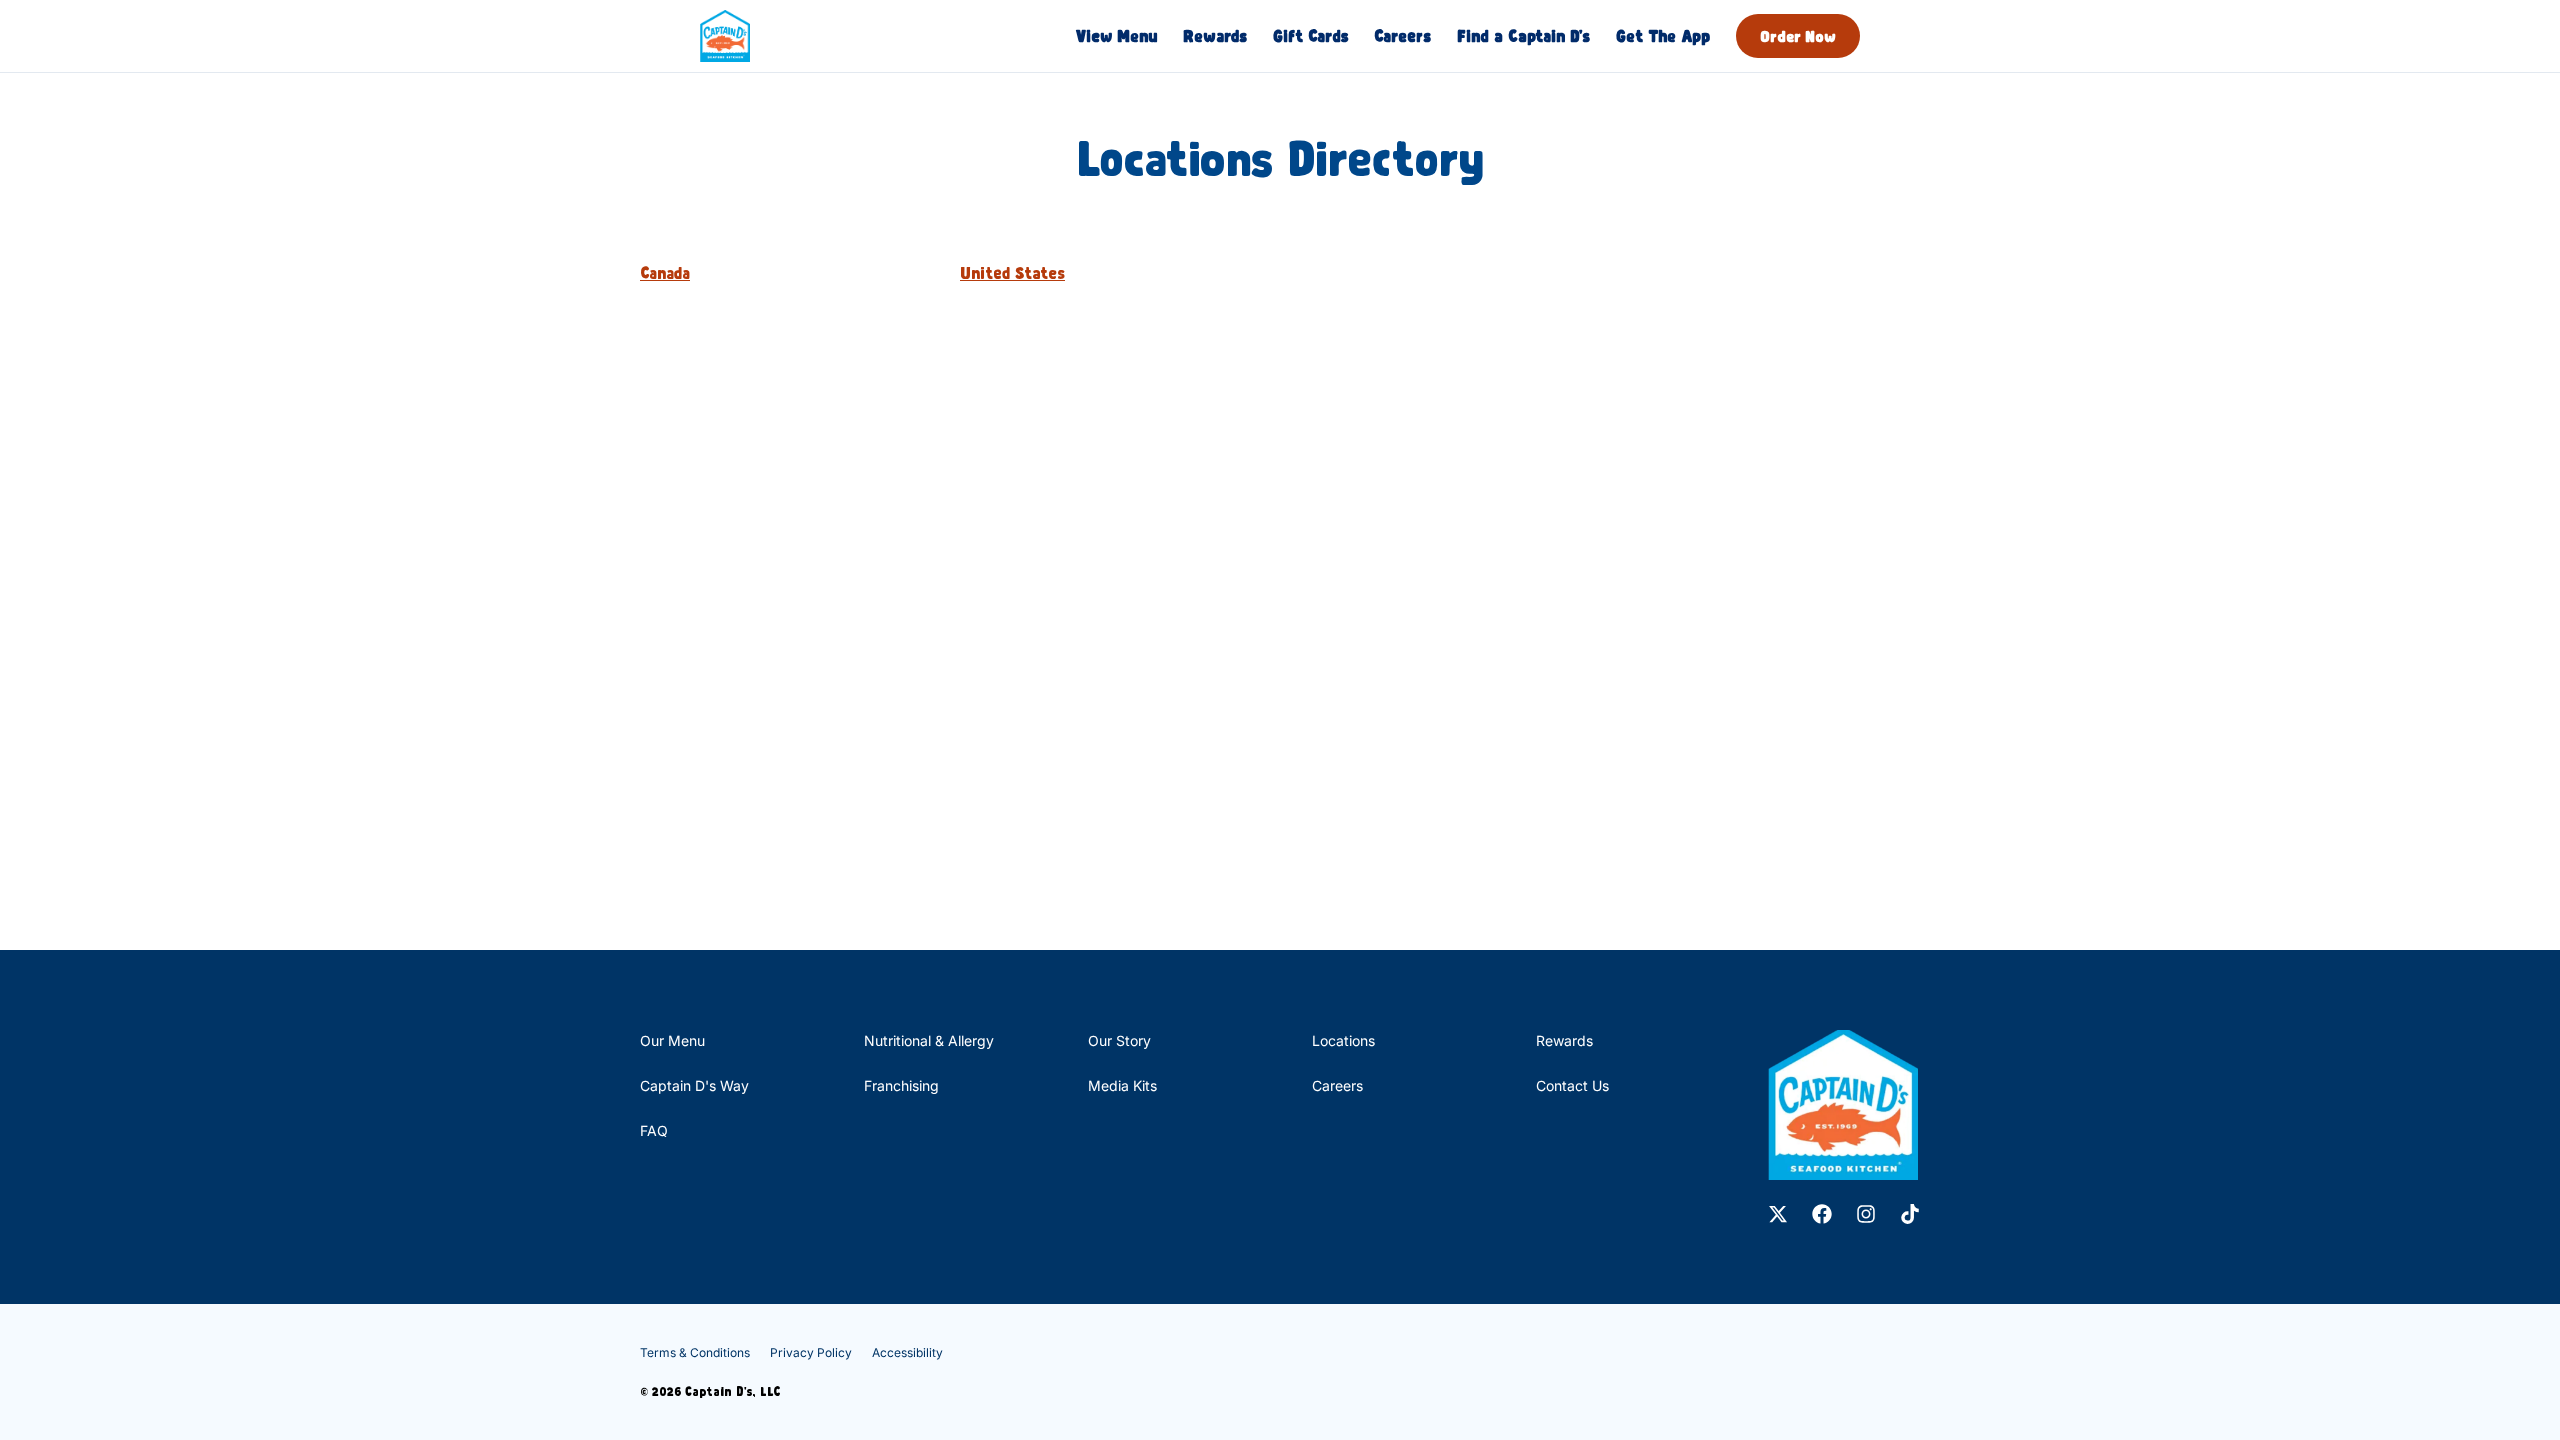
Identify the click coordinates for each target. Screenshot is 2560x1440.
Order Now (1798, 36)
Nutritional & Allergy (929, 1040)
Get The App (1663, 35)
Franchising (901, 1085)
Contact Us (1572, 1085)
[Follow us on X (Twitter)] (1778, 1214)
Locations (1343, 1040)
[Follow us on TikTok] (1910, 1214)
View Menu (1116, 35)
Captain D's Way (694, 1085)
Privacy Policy (811, 1352)
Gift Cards (1310, 35)
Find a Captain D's (1523, 35)
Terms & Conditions (695, 1352)
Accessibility (907, 1352)
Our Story (1119, 1040)
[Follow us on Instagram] (1866, 1214)
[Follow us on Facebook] (1822, 1214)
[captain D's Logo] (1843, 1105)
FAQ (654, 1130)
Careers (1402, 35)
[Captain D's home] (725, 36)
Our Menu (672, 1040)
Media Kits (1122, 1085)
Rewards (1215, 35)
